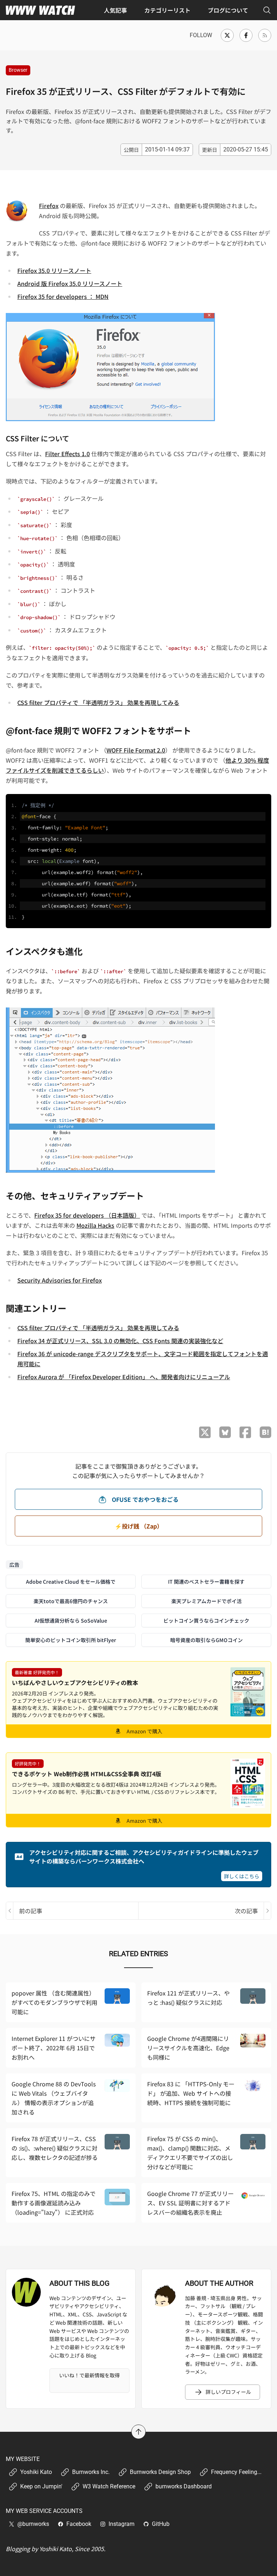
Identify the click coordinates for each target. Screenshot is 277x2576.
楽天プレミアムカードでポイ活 (206, 1601)
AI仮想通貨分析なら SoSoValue (71, 1620)
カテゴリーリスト (167, 10)
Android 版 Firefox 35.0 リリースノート (70, 283)
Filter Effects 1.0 (67, 454)
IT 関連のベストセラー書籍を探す (206, 1582)
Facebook (79, 2524)
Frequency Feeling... (236, 2472)
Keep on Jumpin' (41, 2486)
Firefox (49, 206)
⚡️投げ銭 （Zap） (139, 1526)
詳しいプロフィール (228, 2392)
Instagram (122, 2524)
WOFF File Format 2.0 (136, 750)
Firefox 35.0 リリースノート (54, 270)
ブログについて (228, 10)
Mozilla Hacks (95, 1225)
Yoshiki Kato (36, 2472)
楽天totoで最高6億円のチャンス (71, 1601)
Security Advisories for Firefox (60, 1280)
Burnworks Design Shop (160, 2472)
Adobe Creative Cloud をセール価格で (71, 1582)
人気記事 (115, 10)
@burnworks (33, 2524)
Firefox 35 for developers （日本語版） (87, 1215)
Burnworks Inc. (91, 2472)
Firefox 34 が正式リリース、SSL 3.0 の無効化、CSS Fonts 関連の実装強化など (120, 1341)
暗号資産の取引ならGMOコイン (206, 1640)
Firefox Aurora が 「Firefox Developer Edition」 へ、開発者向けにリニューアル (124, 1377)
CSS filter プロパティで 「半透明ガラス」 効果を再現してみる (98, 702)
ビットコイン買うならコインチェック (206, 1620)
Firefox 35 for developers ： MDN (63, 296)
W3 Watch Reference (109, 2486)
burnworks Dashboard (184, 2486)
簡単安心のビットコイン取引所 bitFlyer (71, 1640)
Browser (18, 70)
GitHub (161, 2524)
